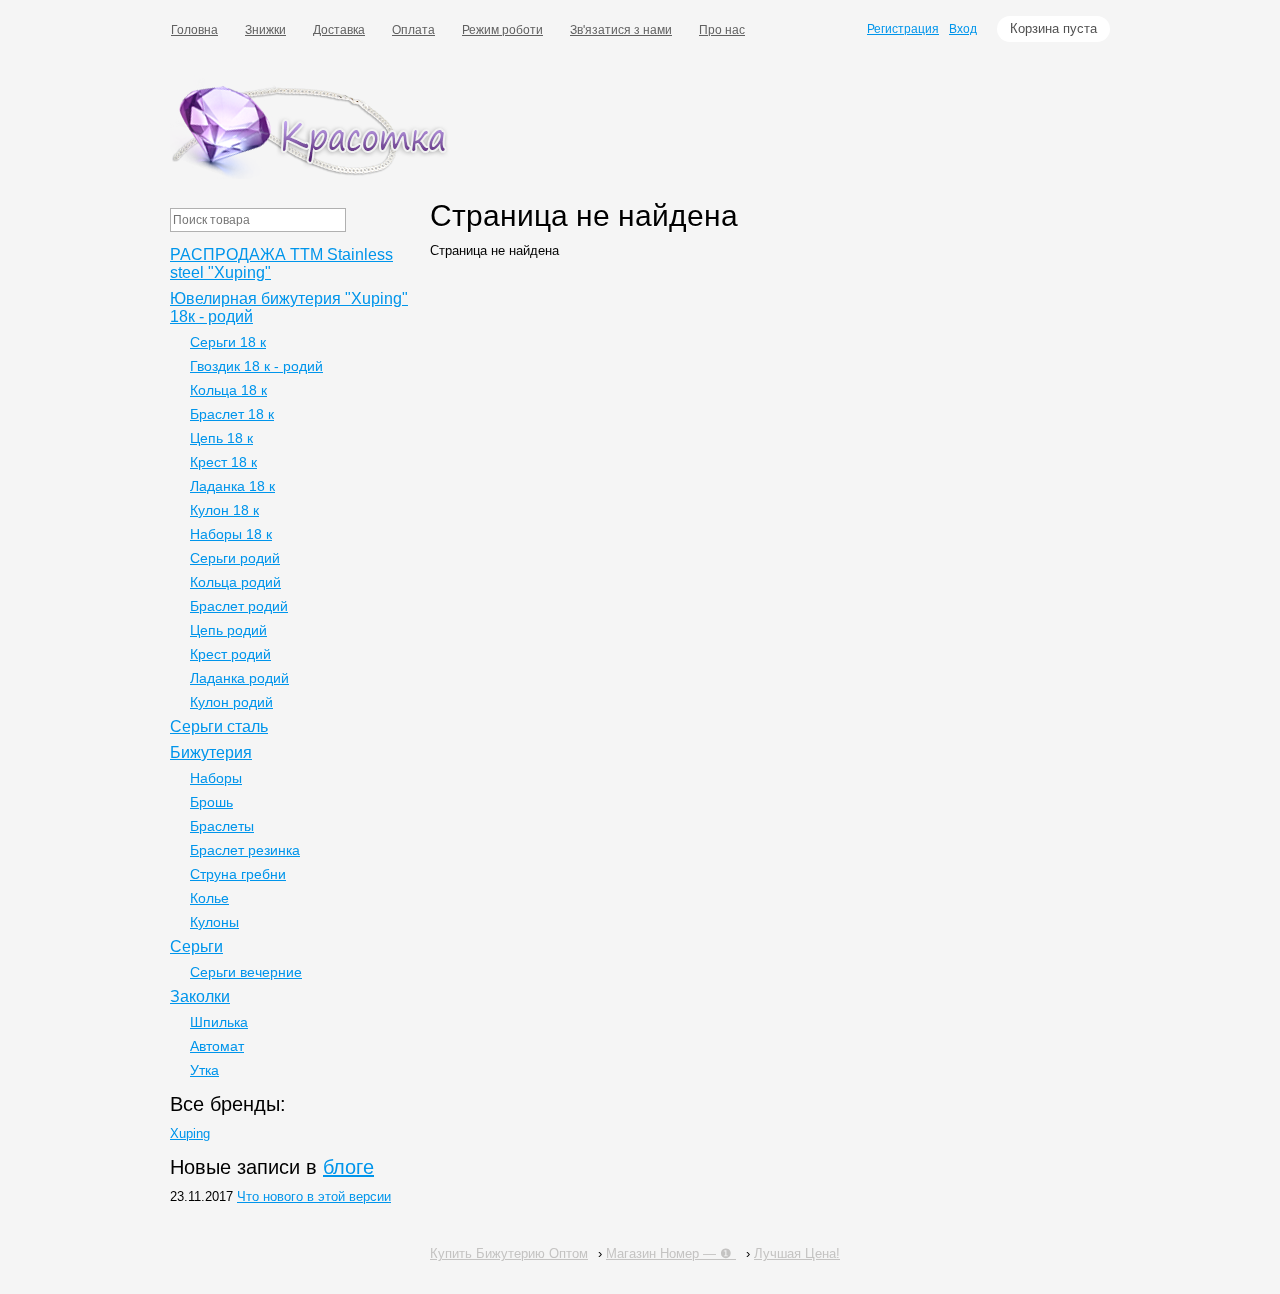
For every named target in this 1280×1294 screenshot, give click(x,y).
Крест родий (230, 654)
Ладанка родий (239, 678)
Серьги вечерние (246, 972)
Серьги (196, 946)
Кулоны (214, 922)
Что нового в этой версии (314, 1196)
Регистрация (903, 29)
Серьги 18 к (228, 342)
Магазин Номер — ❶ (671, 1253)
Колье (209, 898)
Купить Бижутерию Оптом (509, 1253)
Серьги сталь (219, 726)
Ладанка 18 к (232, 486)
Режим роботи (502, 30)
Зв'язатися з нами (621, 30)
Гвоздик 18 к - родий (256, 366)
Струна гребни (238, 874)
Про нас (722, 30)
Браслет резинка (245, 850)
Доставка (339, 30)
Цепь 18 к (221, 438)
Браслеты (222, 826)
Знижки (265, 30)
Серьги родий (235, 558)
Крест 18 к (223, 462)
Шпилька (219, 1022)
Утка (204, 1070)
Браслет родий (239, 606)
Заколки (200, 996)
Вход (963, 29)
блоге (348, 1167)
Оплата (413, 30)
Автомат (217, 1046)
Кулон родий (231, 702)
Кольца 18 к (228, 390)
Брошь (211, 802)
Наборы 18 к (231, 534)
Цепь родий (228, 630)
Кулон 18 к (224, 510)
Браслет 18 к (232, 414)
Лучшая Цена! (797, 1253)
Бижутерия (211, 752)
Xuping (190, 1133)
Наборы (216, 778)
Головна (194, 30)
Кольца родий (235, 582)
